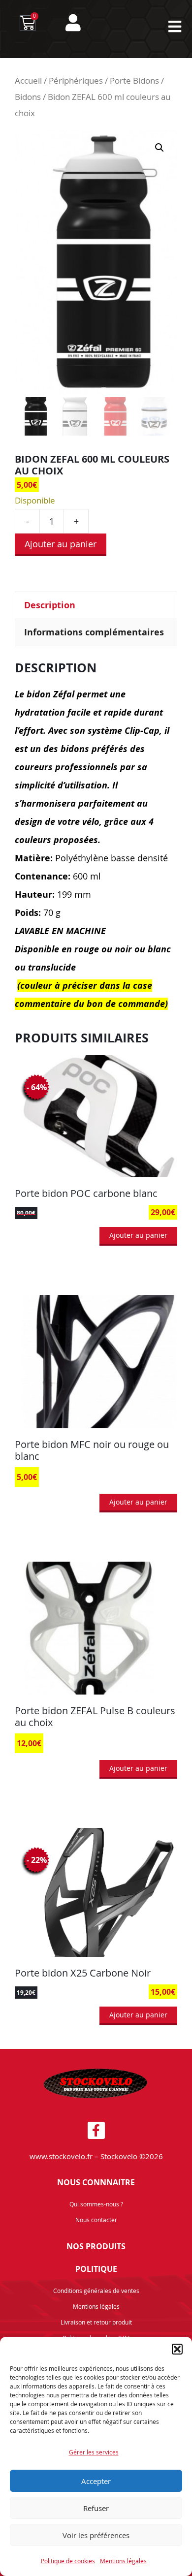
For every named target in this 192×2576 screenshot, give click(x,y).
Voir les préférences (96, 2535)
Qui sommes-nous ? (96, 2204)
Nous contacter (96, 2220)
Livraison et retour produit (96, 2322)
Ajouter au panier (61, 544)
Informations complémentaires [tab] (94, 632)
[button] (177, 2349)
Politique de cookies (68, 2561)
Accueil (28, 81)
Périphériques (76, 81)
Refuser (96, 2508)
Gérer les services (94, 2452)
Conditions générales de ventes (96, 2291)
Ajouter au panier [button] (138, 1235)
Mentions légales (123, 2561)
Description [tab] (50, 605)
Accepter (96, 2481)
